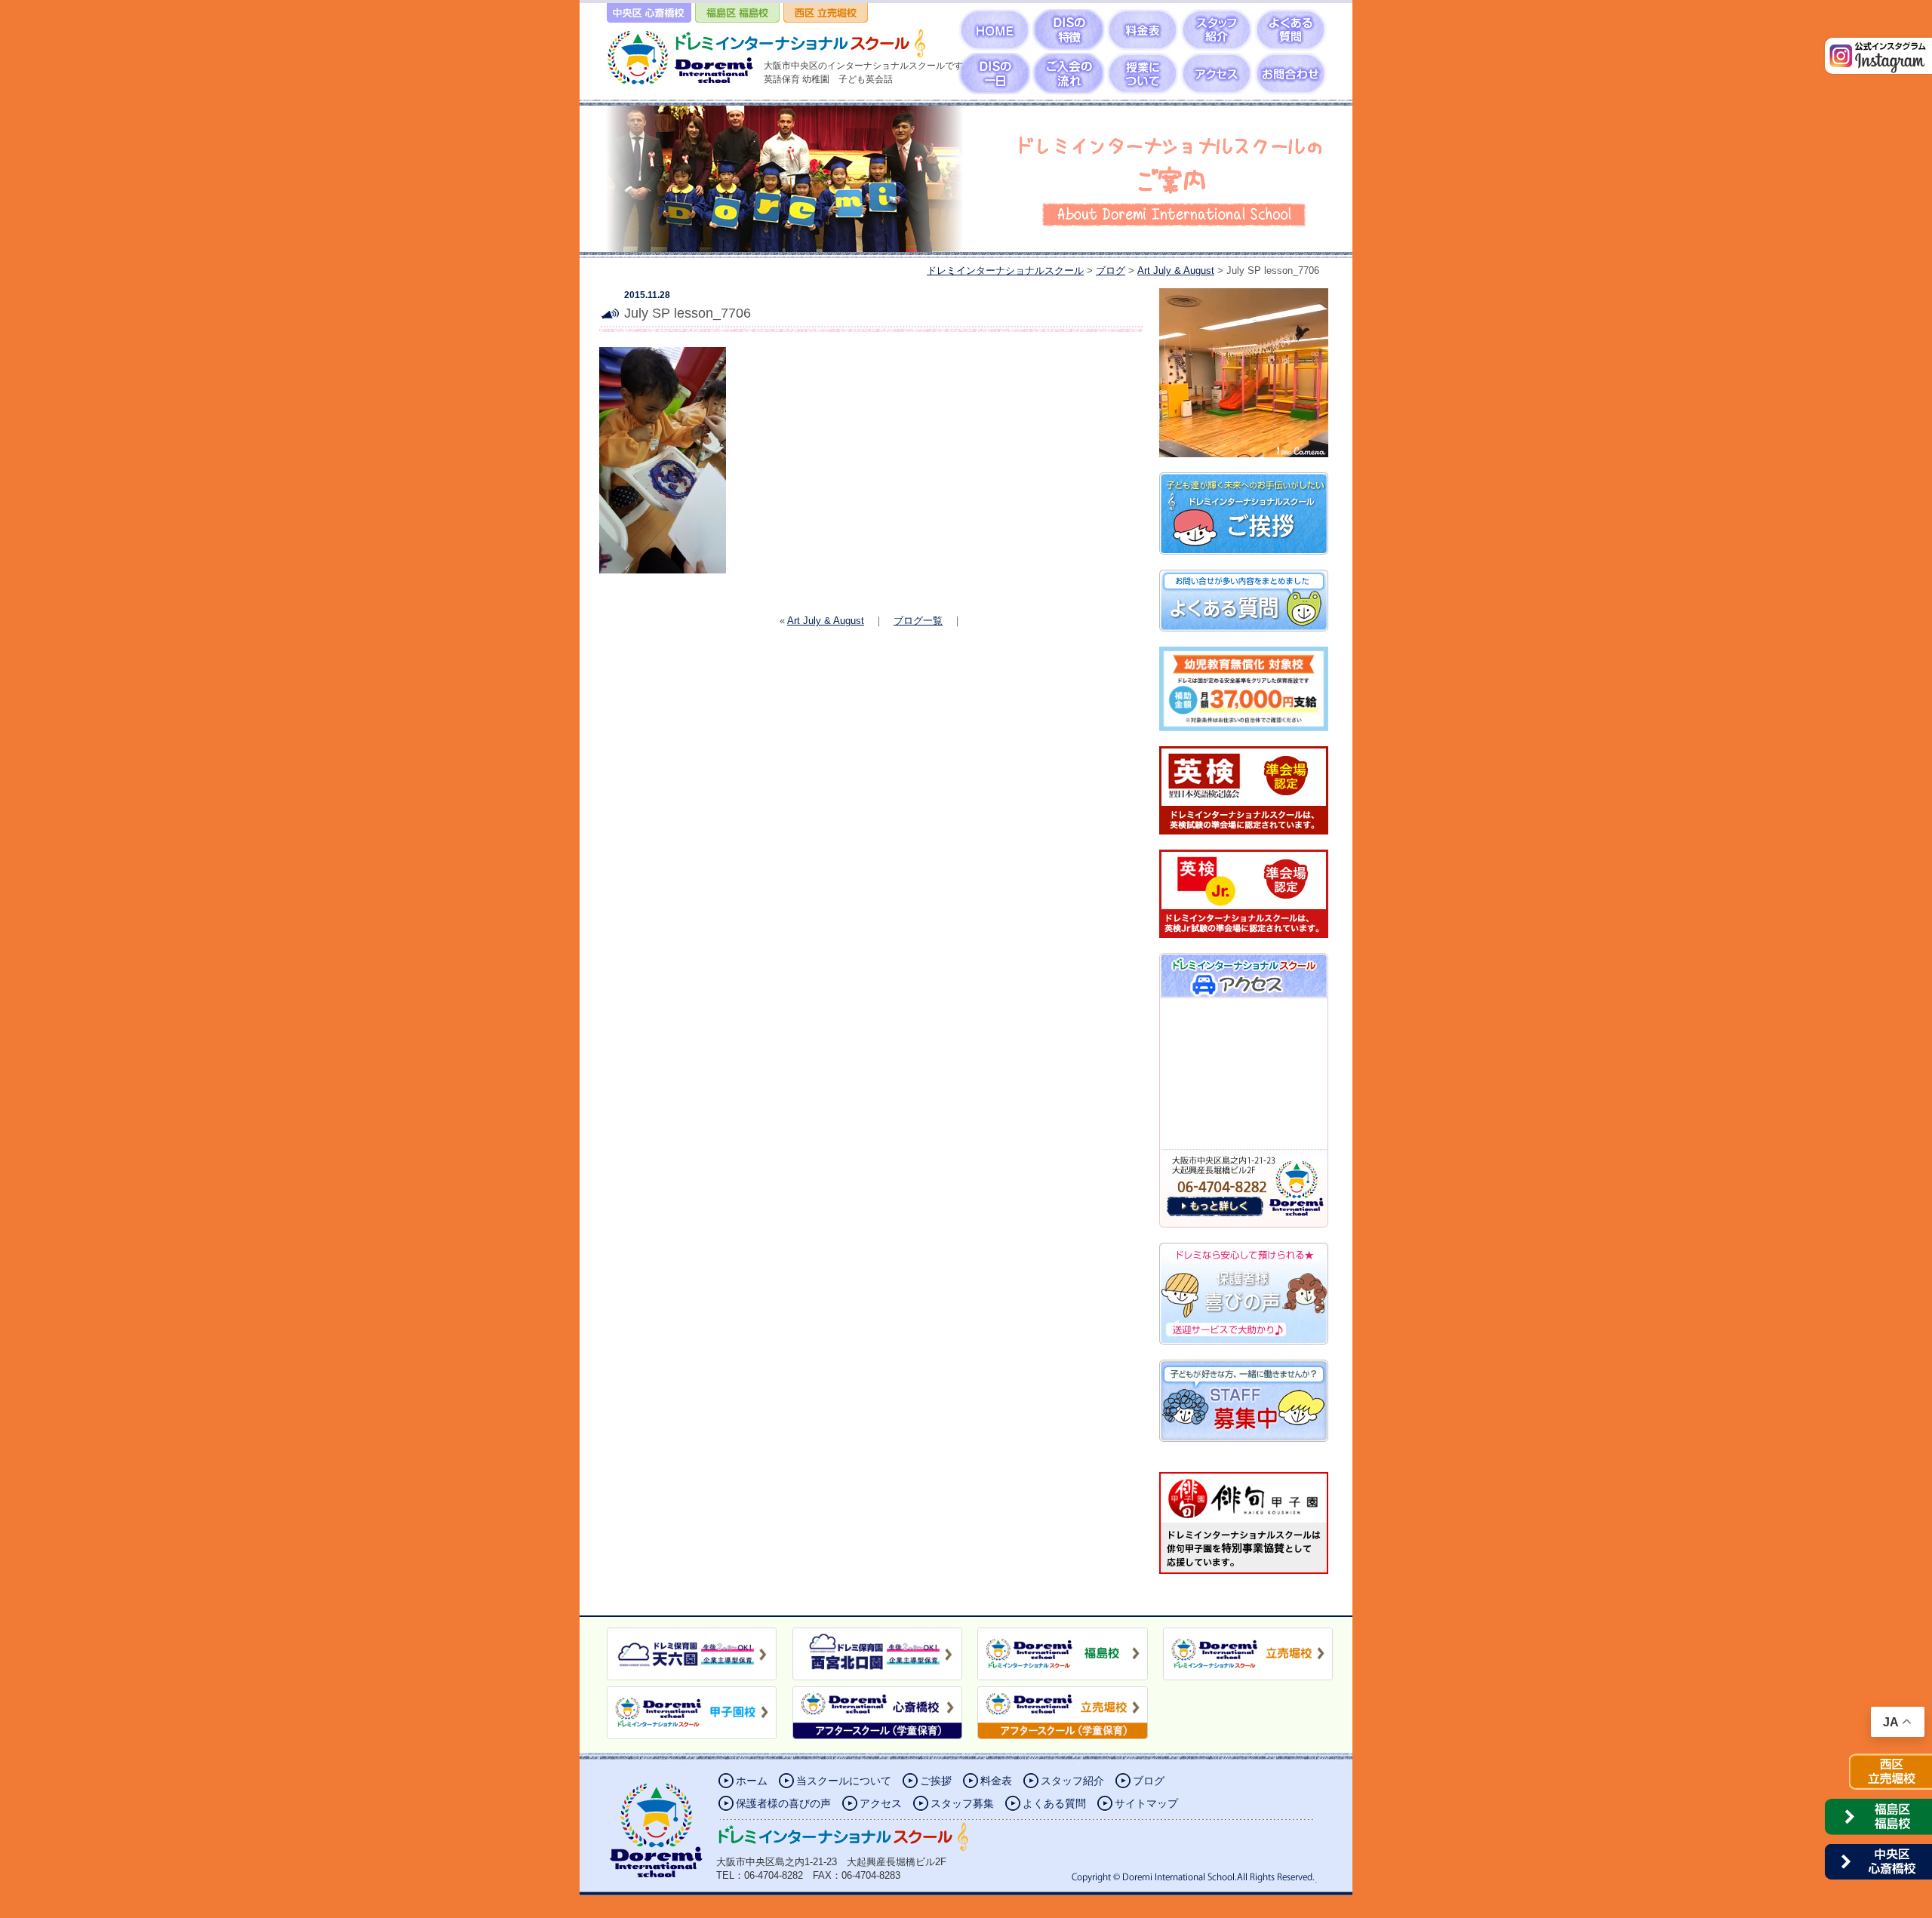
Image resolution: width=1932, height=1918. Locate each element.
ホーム (752, 1781)
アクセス (881, 1803)
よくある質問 (1054, 1803)
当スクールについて (844, 1781)
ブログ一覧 (918, 621)
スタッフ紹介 (1072, 1781)
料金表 (996, 1781)
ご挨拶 (936, 1781)
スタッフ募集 (962, 1803)
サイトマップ (1146, 1803)
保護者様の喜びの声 (783, 1803)
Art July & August (826, 621)
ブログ (1149, 1781)
